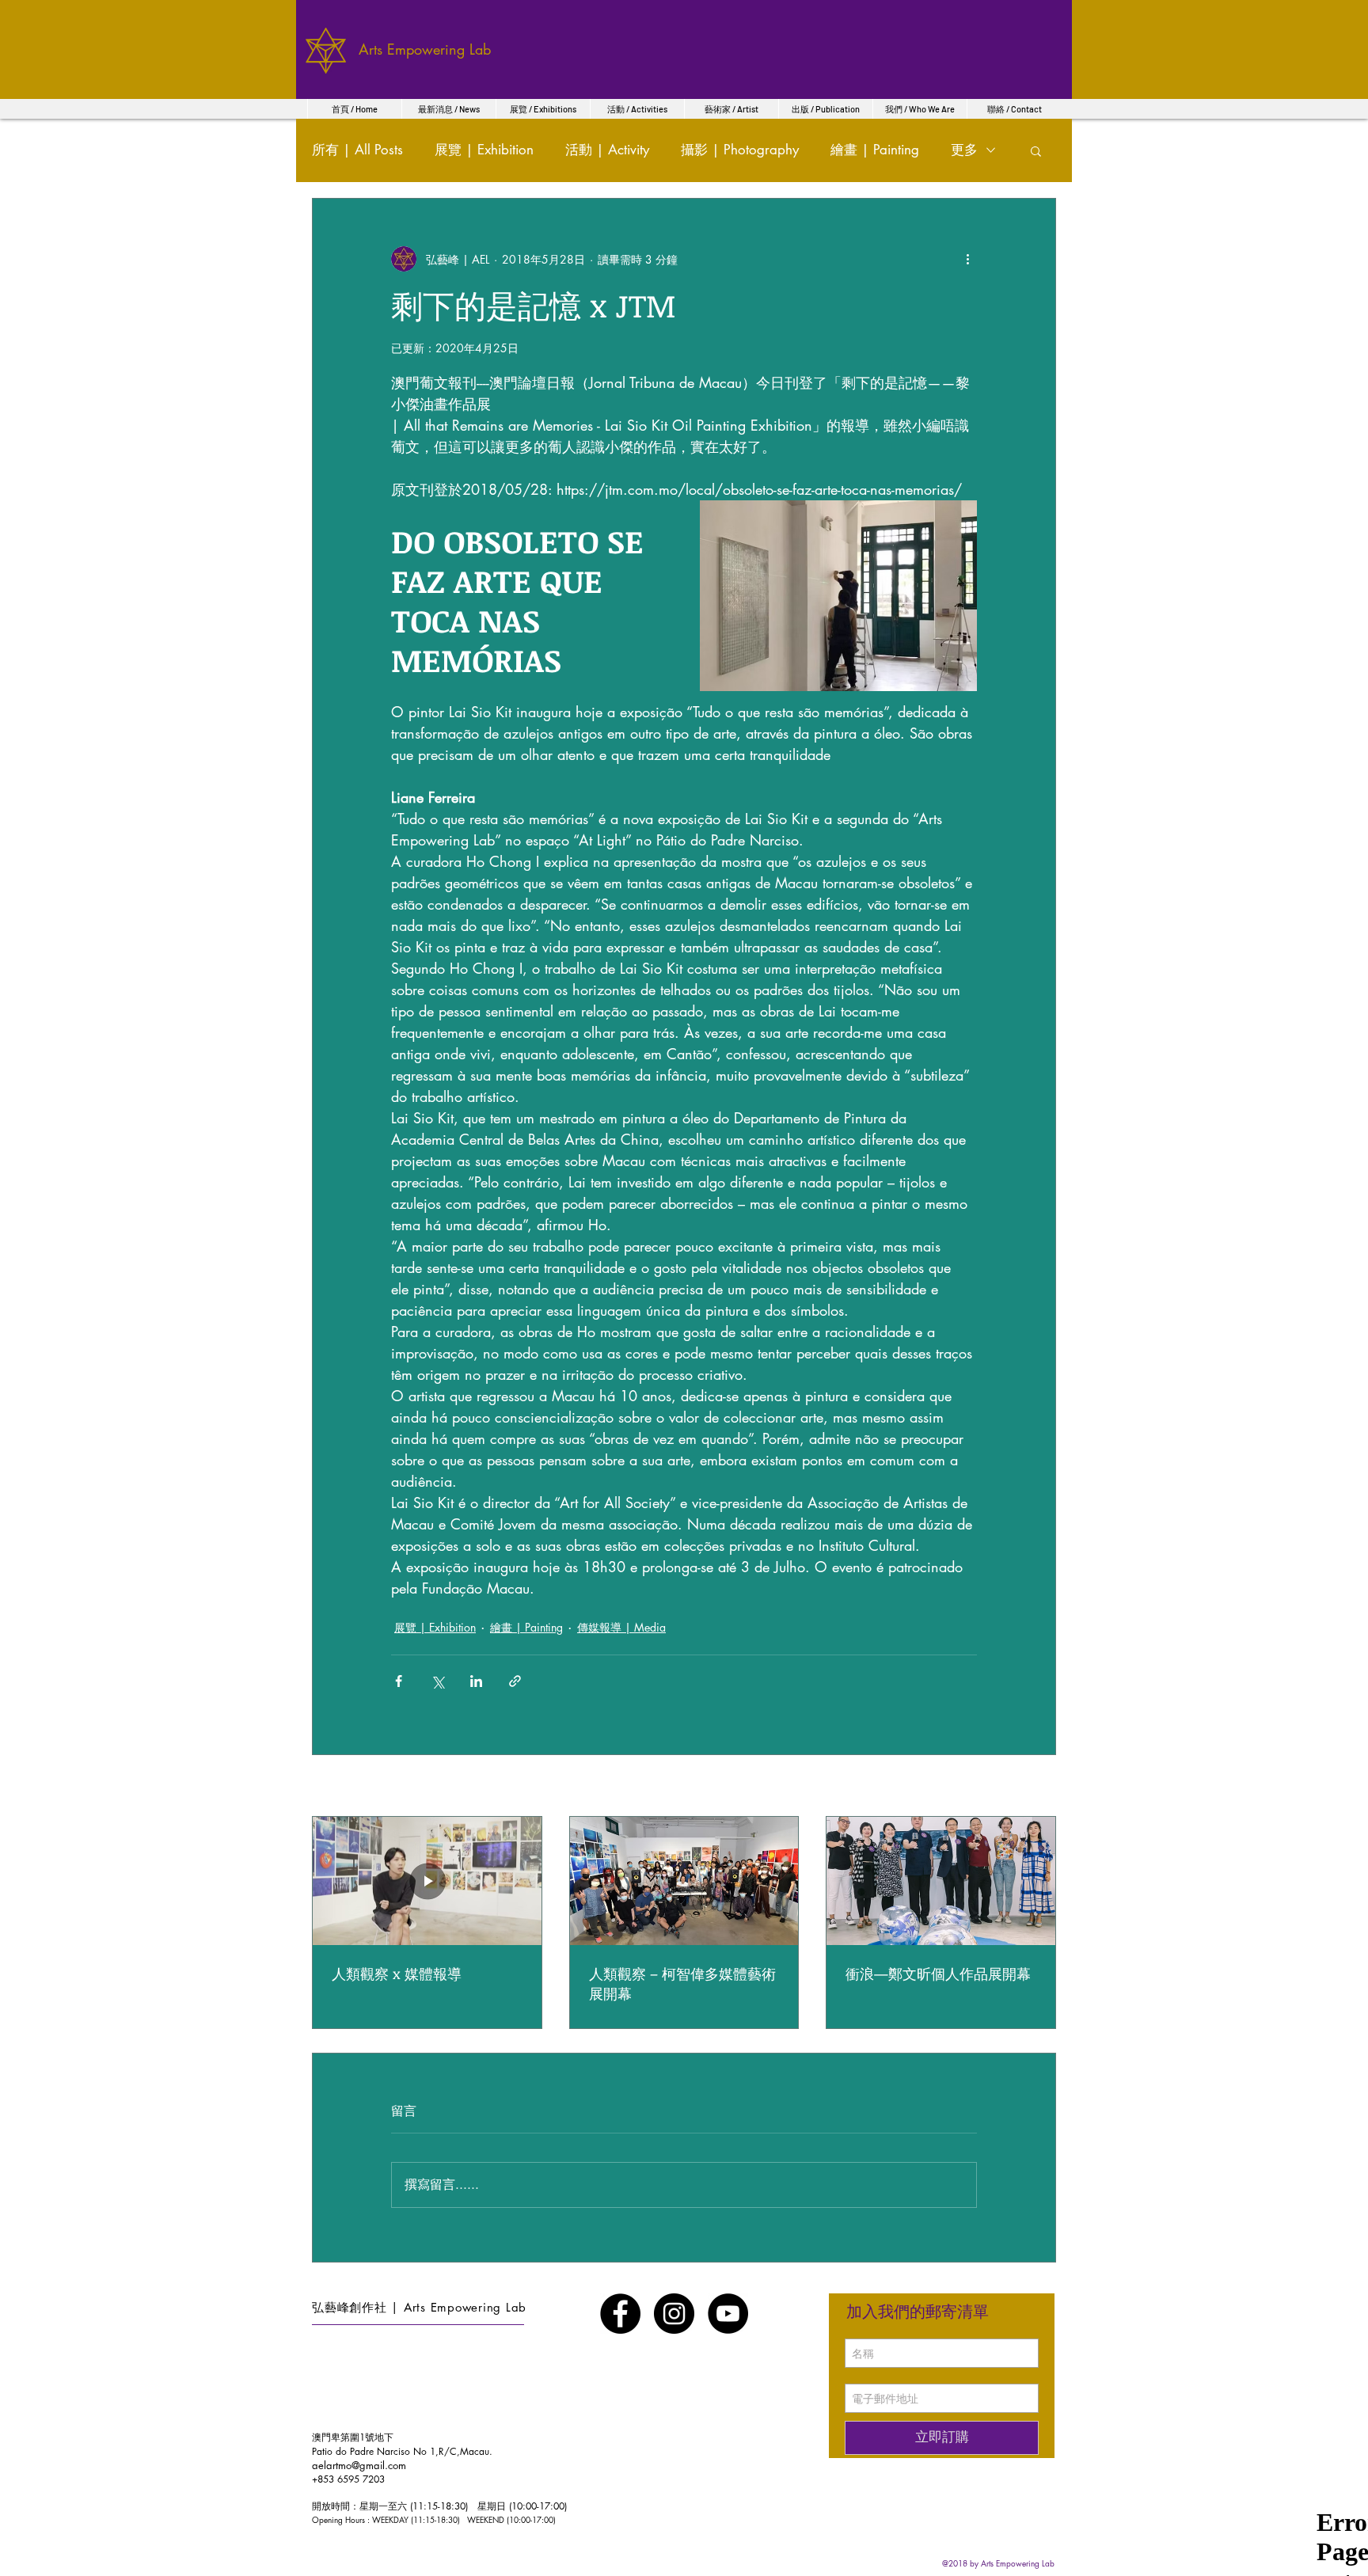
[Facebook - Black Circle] (620, 2314)
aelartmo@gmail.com (359, 2465)
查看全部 (1034, 1787)
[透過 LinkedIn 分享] (476, 1681)
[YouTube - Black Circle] (728, 2314)
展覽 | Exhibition (484, 150)
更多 (964, 150)
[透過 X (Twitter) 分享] (437, 1681)
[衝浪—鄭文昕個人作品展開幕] (941, 1881)
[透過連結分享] (515, 1681)
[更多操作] (967, 259)
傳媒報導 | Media (621, 1627)
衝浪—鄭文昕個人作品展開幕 (938, 1974)
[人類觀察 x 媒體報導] (427, 1881)
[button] (1036, 150)
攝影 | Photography (740, 150)
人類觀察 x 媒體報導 (397, 1974)
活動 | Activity (607, 150)
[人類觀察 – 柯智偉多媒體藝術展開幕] (684, 1881)
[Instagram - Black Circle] (674, 2314)
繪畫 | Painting (875, 150)
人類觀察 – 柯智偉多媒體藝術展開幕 (682, 1983)
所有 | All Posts (357, 150)
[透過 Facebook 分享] (399, 1681)
